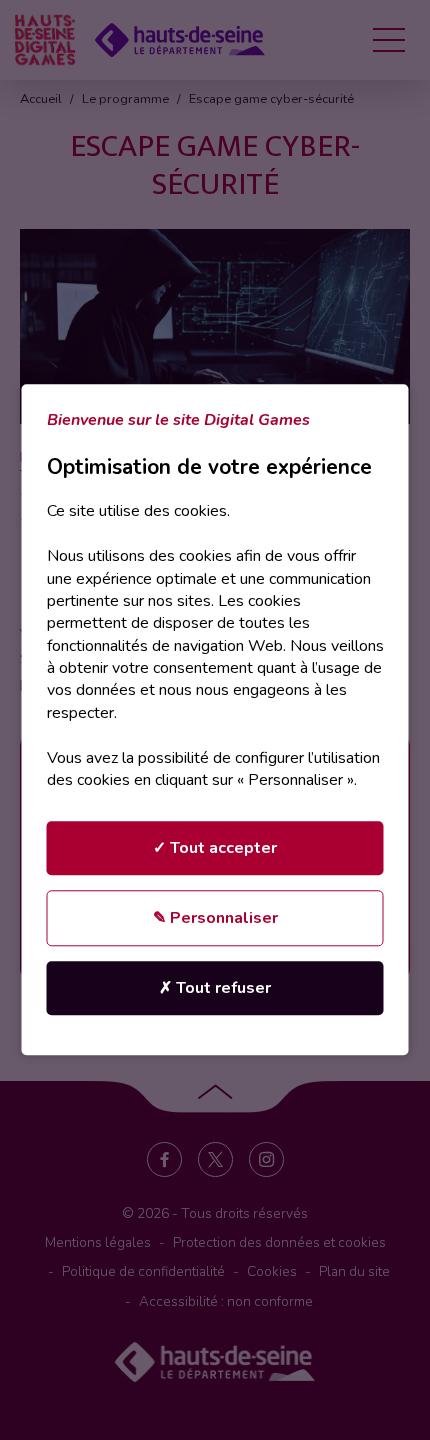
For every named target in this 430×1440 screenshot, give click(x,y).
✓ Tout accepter (215, 849)
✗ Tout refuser (215, 989)
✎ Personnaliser (215, 919)
